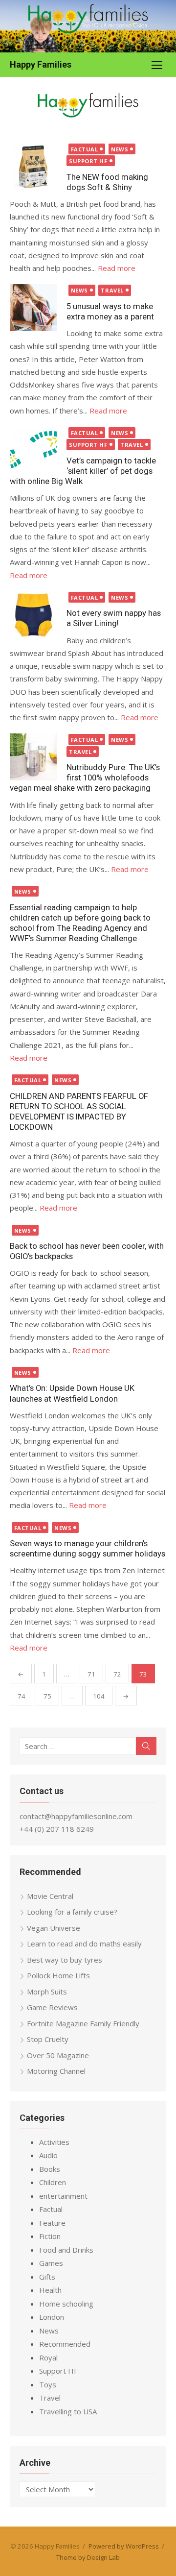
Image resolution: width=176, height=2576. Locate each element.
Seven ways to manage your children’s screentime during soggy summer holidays (88, 1548)
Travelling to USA (68, 2411)
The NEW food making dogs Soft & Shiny (107, 182)
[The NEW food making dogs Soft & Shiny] (33, 167)
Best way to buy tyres (65, 1960)
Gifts (47, 2277)
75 (47, 1696)
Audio (48, 2155)
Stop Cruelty (48, 2039)
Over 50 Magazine (58, 2055)
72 (117, 1674)
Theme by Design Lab (88, 2557)
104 (99, 1696)
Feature (52, 2223)
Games (51, 2263)
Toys (48, 2384)
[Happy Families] (88, 26)
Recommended (65, 2344)
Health (50, 2290)
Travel (112, 290)
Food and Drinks (66, 2250)
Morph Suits (47, 1992)
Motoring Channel (56, 2071)
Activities (54, 2142)
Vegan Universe (54, 1928)
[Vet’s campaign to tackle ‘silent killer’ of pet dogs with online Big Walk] (33, 450)
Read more (117, 268)
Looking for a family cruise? (72, 1912)
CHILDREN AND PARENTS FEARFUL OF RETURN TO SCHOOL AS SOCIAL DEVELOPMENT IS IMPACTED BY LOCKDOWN (79, 1111)
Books (50, 2169)
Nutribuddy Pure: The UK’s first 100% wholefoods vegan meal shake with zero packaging (85, 778)
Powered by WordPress (124, 2546)
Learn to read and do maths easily (84, 1944)
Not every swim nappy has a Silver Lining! (114, 618)
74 (22, 1696)
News (120, 149)
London (52, 2317)
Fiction (50, 2236)
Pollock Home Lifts (58, 1975)
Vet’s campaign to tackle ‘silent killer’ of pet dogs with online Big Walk (83, 471)
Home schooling (66, 2304)
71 (91, 1674)
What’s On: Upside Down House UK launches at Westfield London (72, 1393)
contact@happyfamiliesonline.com (76, 1816)
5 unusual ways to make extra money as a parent (110, 311)
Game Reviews (52, 2007)
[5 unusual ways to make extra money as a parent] (33, 308)
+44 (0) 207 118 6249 (57, 1829)
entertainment (63, 2196)
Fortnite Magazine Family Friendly (83, 2023)
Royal (48, 2357)
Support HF (88, 161)
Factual (85, 149)
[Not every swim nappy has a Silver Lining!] (33, 615)
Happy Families (41, 64)
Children (53, 2182)
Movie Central (50, 1896)
